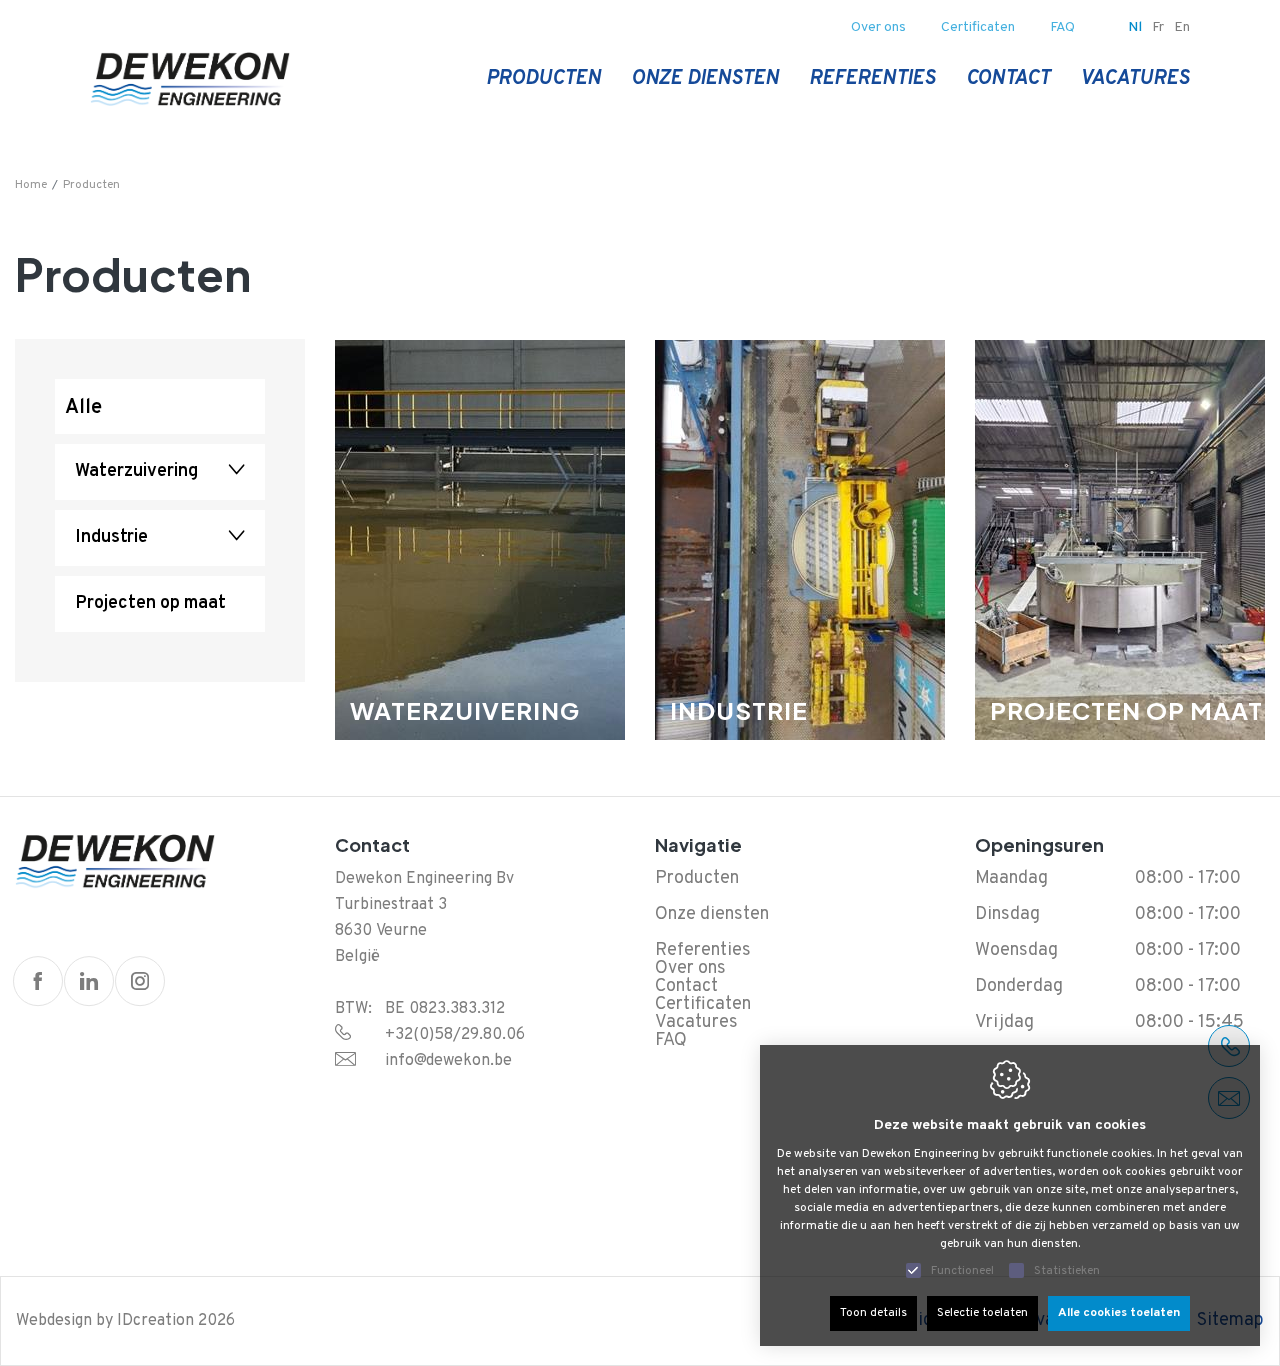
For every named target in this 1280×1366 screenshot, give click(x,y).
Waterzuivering (136, 471)
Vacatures (1135, 79)
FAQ (1062, 27)
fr (1158, 27)
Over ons (878, 27)
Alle (83, 408)
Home (31, 185)
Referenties (872, 79)
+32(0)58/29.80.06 (455, 1035)
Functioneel (962, 1271)
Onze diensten (705, 79)
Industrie (111, 537)
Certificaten (978, 27)
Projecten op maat (150, 603)
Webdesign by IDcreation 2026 (125, 1321)
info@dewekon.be (448, 1061)
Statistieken (1067, 1271)
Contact (1008, 79)
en (1182, 27)
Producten (543, 79)
